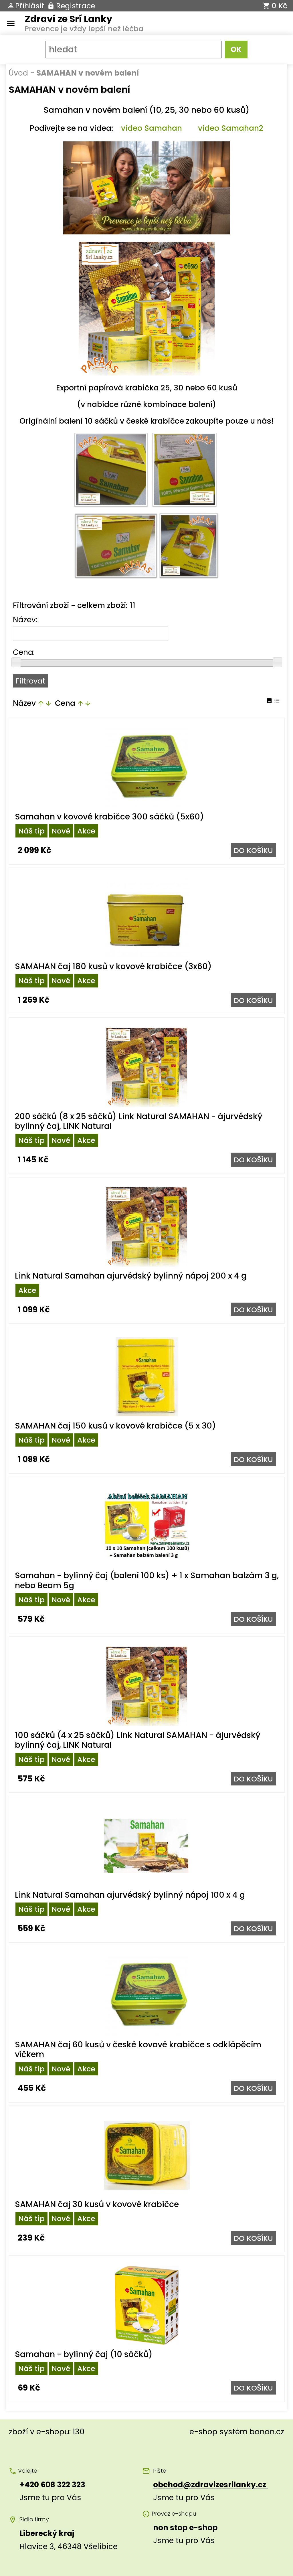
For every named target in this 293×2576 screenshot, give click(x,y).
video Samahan (152, 128)
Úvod (18, 73)
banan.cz (267, 2432)
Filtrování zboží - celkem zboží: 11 (74, 605)
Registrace (76, 6)
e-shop (203, 2432)
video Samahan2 (231, 128)
